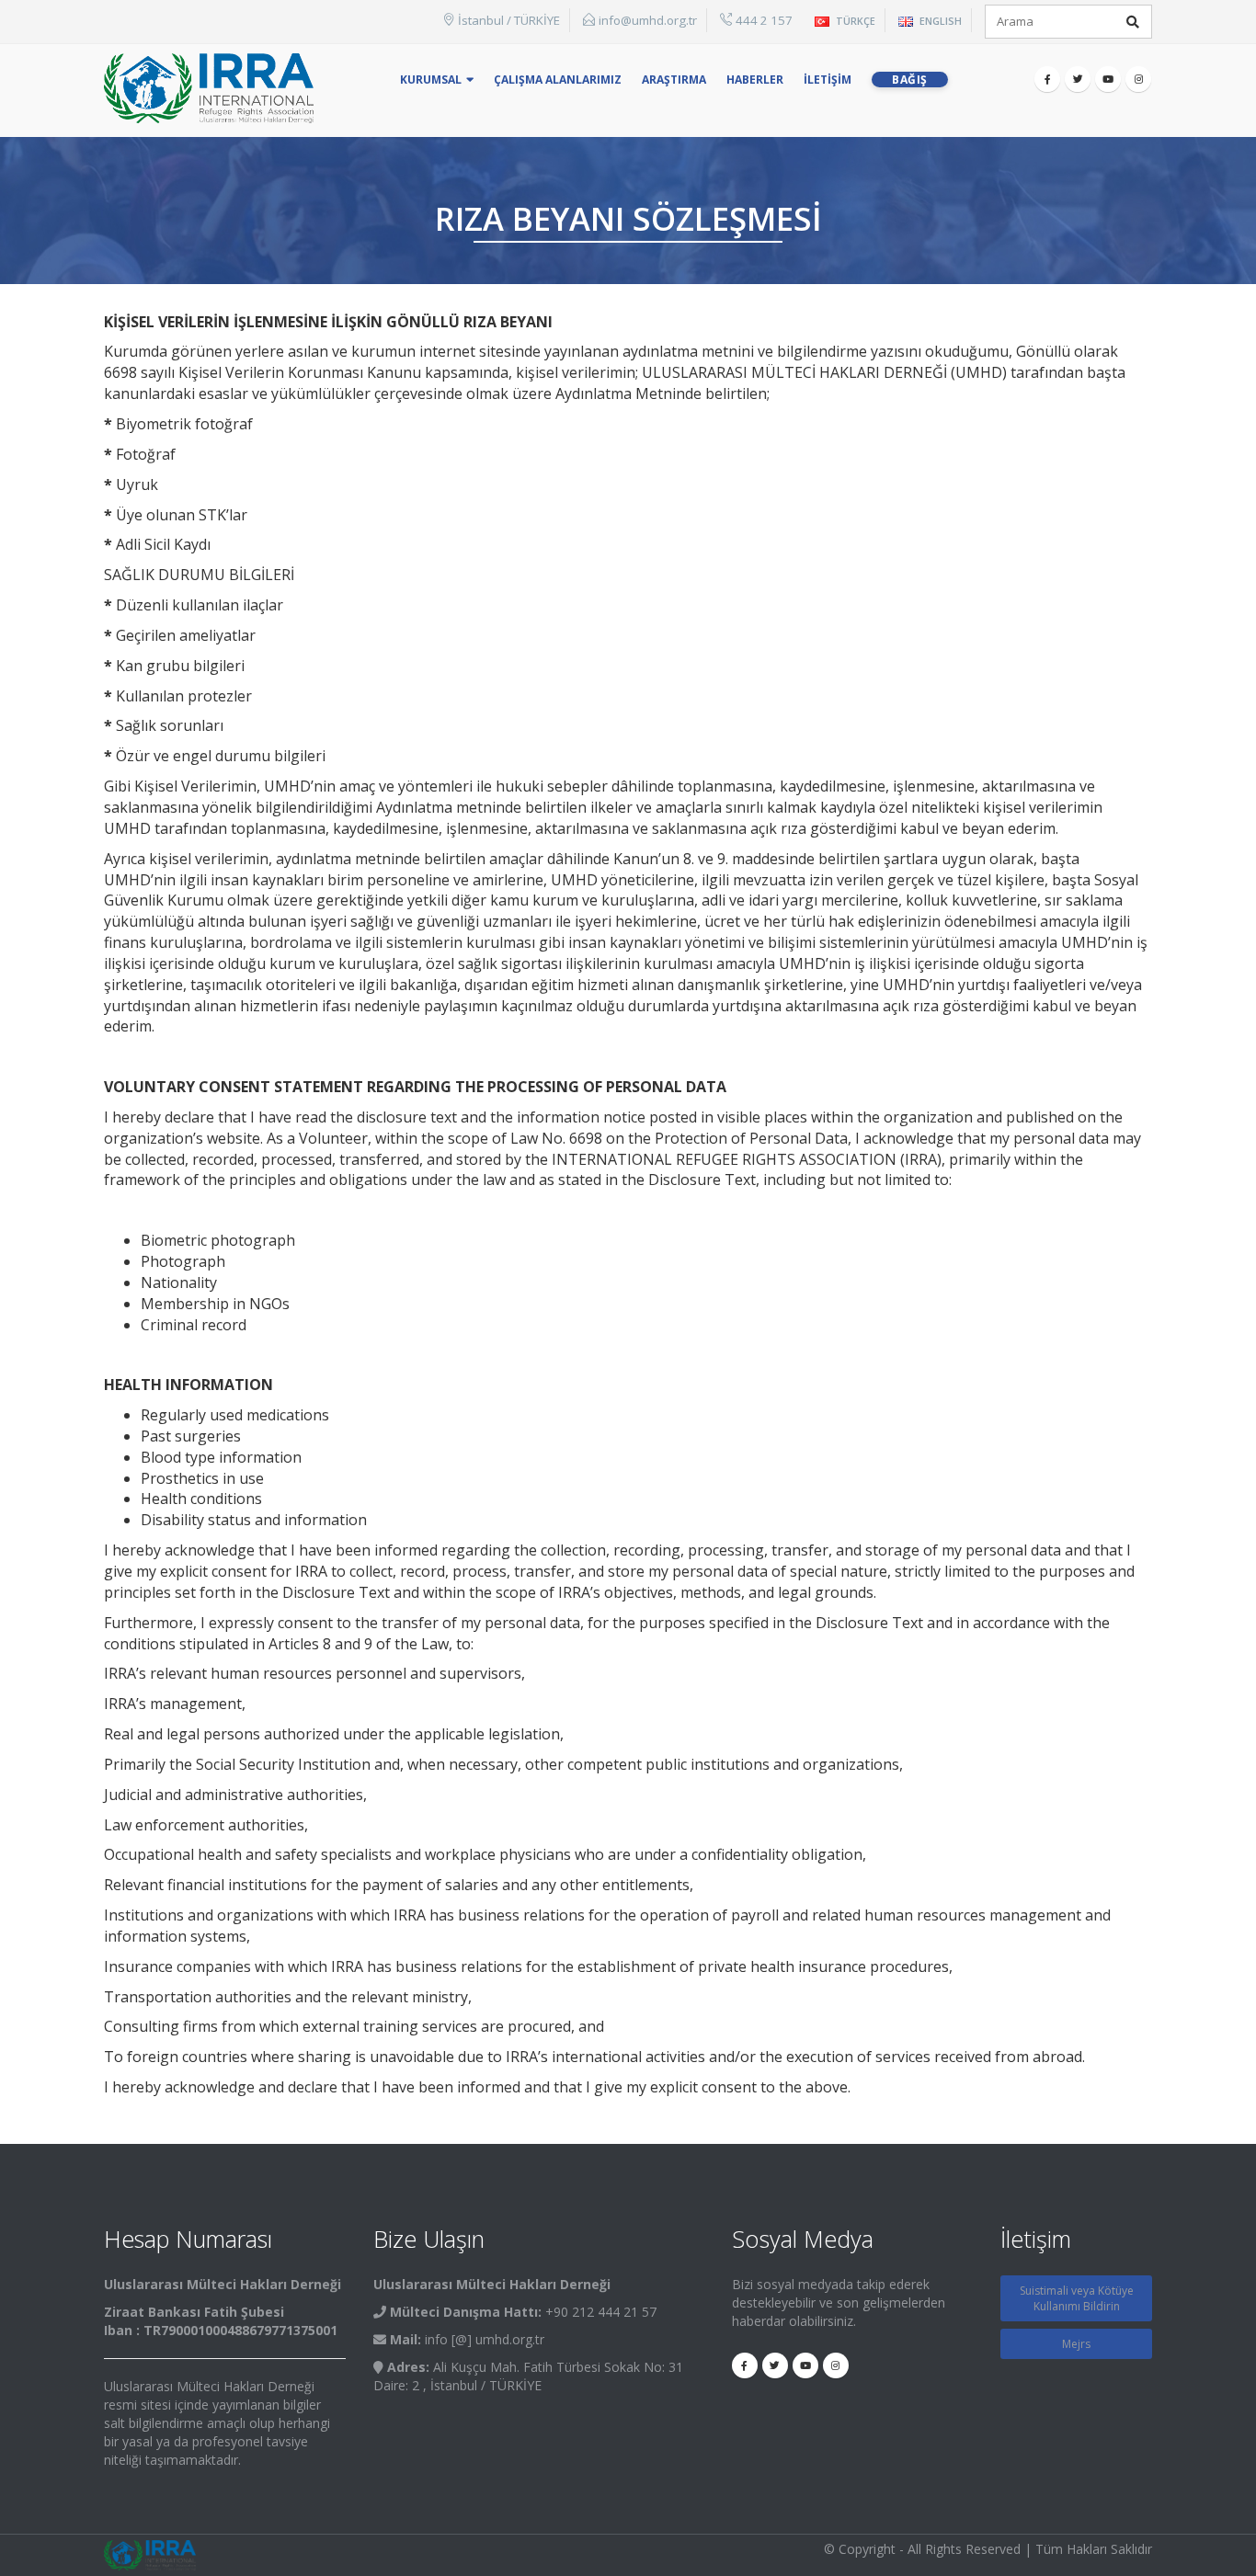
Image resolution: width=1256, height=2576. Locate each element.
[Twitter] (1078, 79)
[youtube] (1108, 79)
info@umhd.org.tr (648, 20)
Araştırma (674, 80)
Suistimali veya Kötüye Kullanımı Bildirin (1077, 2298)
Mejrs (1076, 2344)
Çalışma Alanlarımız (558, 80)
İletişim (828, 80)
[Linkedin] (1138, 79)
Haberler (755, 80)
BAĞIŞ (910, 80)
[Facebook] (1047, 79)
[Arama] (1133, 22)
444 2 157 (764, 20)
